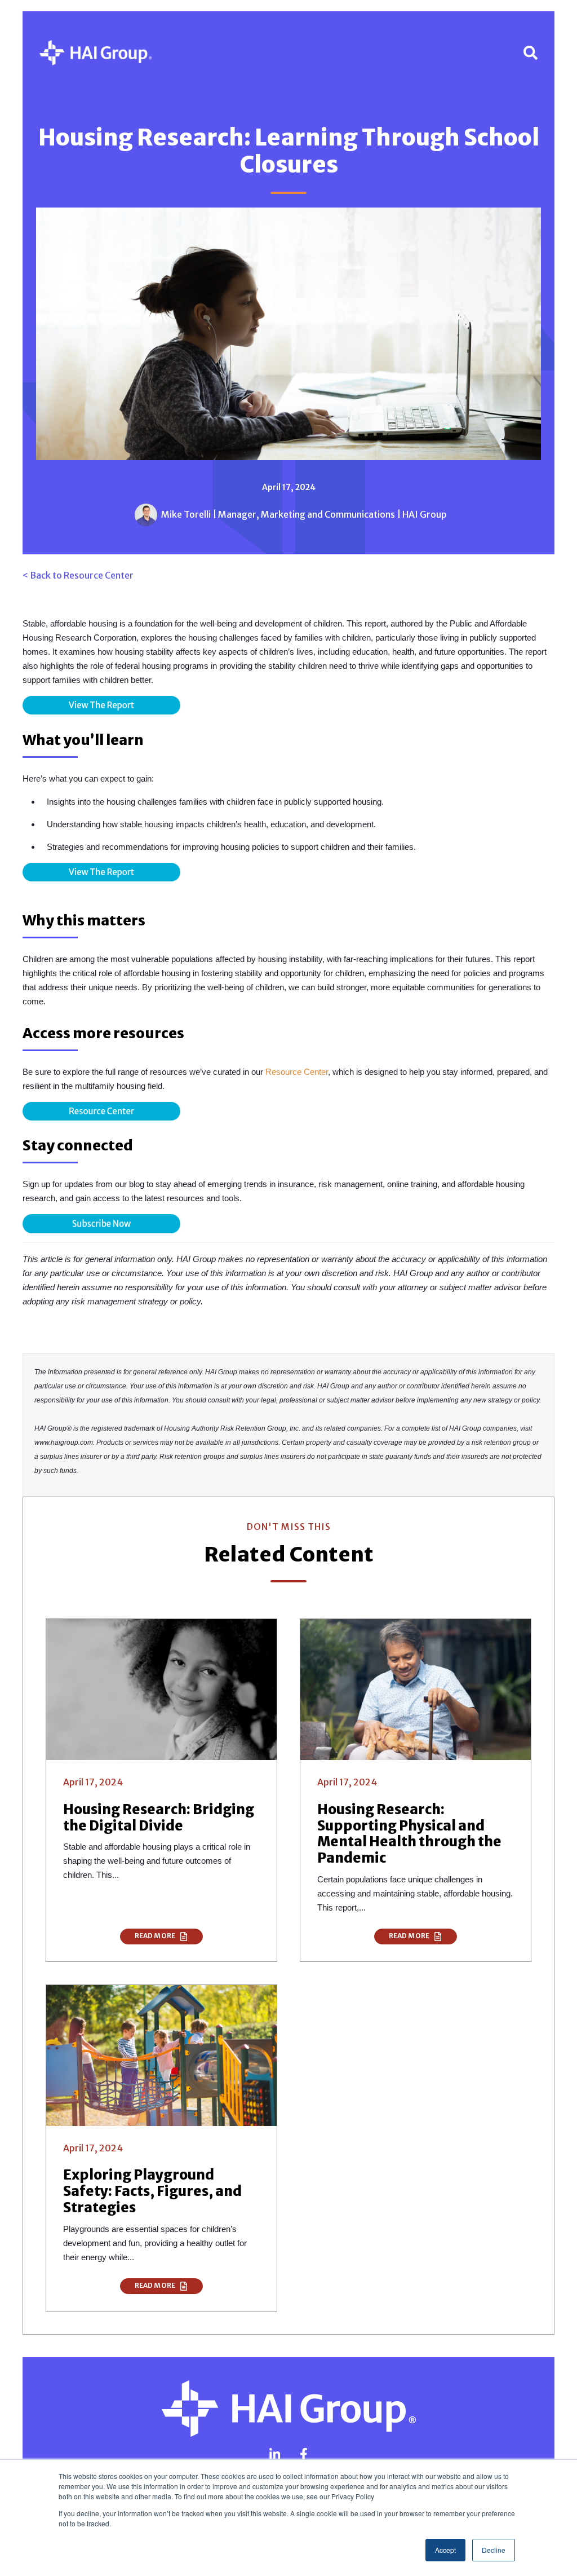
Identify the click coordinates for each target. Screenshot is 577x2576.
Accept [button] (445, 2550)
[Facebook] (304, 2454)
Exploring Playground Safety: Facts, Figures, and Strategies (152, 2191)
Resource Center (297, 1072)
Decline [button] (494, 2550)
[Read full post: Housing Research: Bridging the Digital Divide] (161, 1689)
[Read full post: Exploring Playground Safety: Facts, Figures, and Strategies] (161, 2055)
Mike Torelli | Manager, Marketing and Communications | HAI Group (304, 514)
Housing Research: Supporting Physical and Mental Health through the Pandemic (409, 1834)
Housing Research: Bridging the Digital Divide (159, 1818)
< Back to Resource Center (78, 575)
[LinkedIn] (275, 2454)
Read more (156, 1936)
